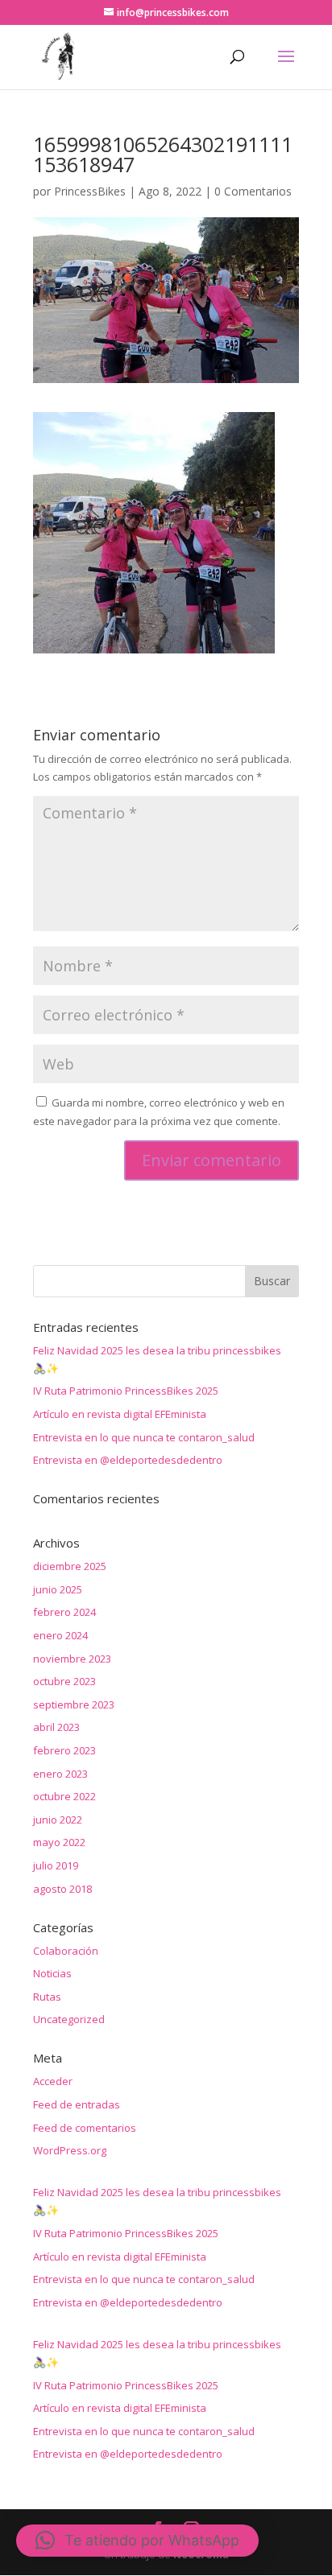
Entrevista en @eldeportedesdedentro (128, 1460)
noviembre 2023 (72, 1659)
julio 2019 (56, 1865)
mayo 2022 (59, 1842)
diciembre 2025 (70, 1566)
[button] (137, 2541)
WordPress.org (70, 2150)
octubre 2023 (64, 1681)
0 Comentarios (253, 191)
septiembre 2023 (74, 1704)
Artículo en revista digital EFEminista (120, 1414)
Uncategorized (69, 2019)
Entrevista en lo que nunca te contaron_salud (144, 1437)
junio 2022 (58, 1820)
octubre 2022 (64, 1796)
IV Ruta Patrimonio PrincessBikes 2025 (126, 1391)
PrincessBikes (90, 191)
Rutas (47, 1997)
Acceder (53, 2081)
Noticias (52, 1973)
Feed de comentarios (85, 2128)
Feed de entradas (77, 2104)
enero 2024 (60, 1635)
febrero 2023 (64, 1750)
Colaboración (66, 1951)
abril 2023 (56, 1727)
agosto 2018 (62, 1889)
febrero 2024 (64, 1612)
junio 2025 (58, 1589)
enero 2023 (60, 1774)
